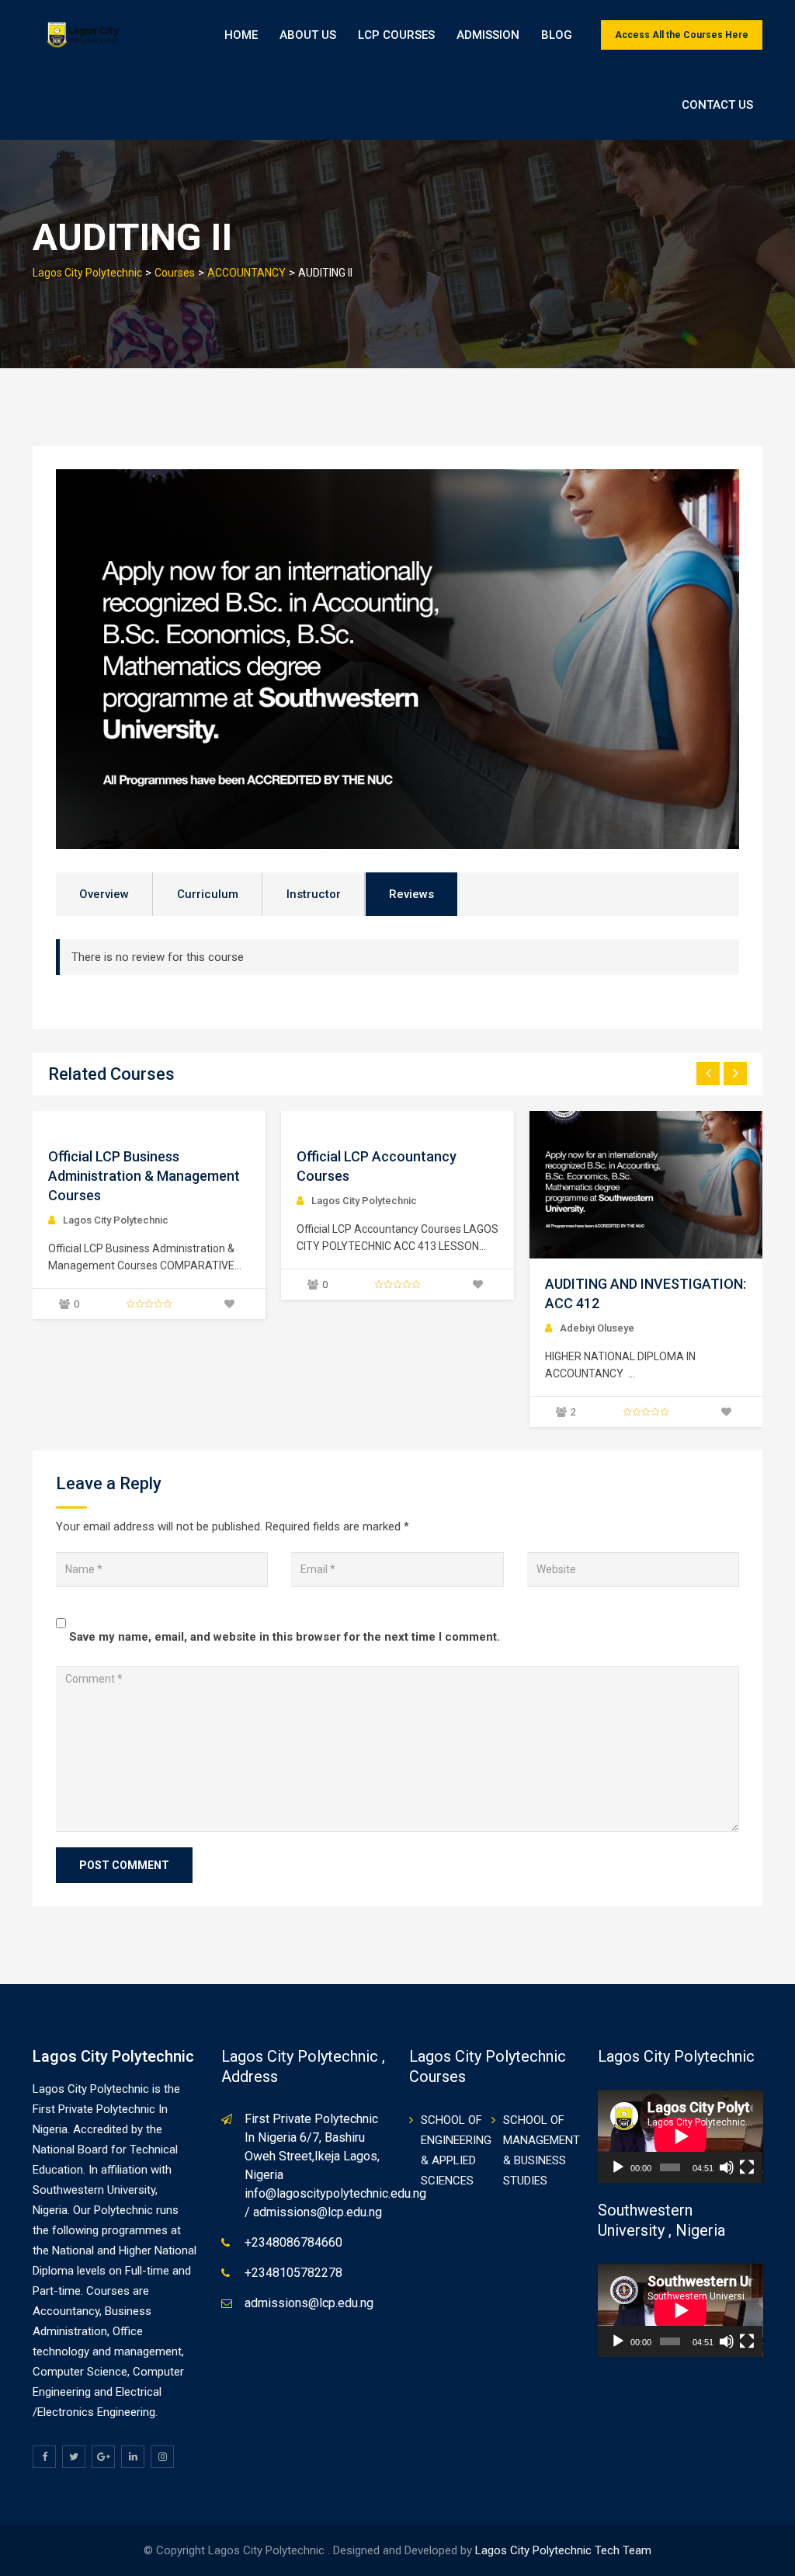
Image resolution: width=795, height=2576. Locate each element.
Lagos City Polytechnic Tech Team (563, 2550)
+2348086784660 (293, 2242)
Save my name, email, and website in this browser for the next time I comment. (285, 1637)
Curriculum (208, 894)
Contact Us (717, 105)
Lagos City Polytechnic (116, 1201)
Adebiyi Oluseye (349, 1328)
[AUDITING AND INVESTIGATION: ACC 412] (397, 1185)
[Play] (618, 2167)
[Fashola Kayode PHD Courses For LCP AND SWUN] (646, 1185)
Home (241, 35)
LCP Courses (396, 35)
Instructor (314, 894)
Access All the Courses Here (682, 35)
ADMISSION (488, 35)
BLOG (557, 35)
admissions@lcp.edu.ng (309, 2303)
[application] (680, 2136)
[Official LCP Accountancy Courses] (48, 1122)
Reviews (411, 894)
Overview (104, 894)
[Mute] (727, 2167)
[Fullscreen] (747, 2167)
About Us (308, 35)
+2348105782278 (293, 2273)
